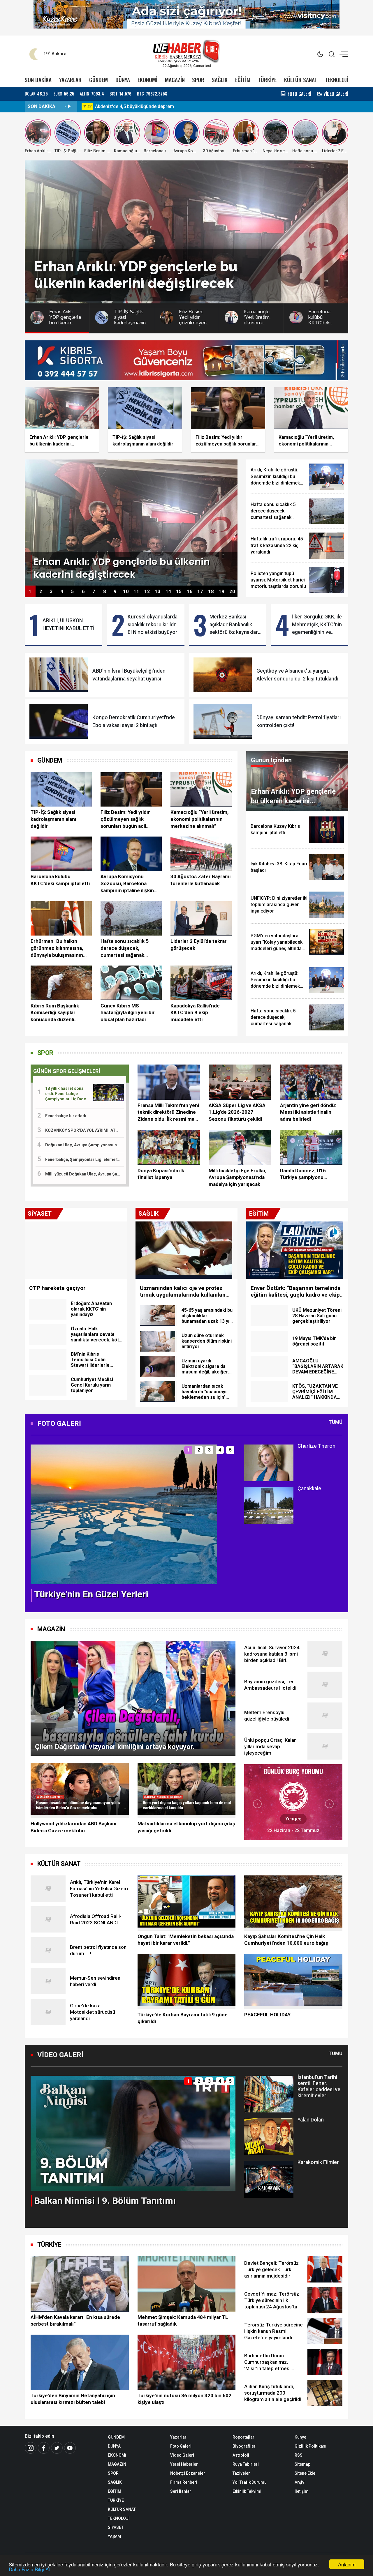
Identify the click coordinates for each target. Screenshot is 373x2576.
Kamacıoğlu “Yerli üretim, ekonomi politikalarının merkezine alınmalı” (199, 819)
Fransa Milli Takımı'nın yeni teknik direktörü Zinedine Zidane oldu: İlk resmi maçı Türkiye (168, 1113)
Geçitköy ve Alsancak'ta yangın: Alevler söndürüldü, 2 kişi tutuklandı (297, 675)
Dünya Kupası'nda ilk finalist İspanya (161, 1174)
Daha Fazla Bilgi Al (29, 2569)
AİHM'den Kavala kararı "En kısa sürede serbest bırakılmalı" (75, 2321)
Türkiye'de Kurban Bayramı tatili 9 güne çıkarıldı (183, 2018)
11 (136, 592)
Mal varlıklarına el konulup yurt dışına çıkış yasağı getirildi (186, 1827)
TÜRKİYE (267, 80)
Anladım (347, 2564)
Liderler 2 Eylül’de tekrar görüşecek (199, 945)
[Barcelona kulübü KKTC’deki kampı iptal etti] (61, 854)
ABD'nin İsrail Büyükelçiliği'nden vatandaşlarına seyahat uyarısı (129, 675)
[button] (38, 1519)
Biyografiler (244, 2446)
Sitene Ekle (305, 2473)
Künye (300, 2437)
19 (221, 592)
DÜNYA (123, 80)
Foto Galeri (181, 2446)
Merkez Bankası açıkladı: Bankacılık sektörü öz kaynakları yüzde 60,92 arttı (234, 625)
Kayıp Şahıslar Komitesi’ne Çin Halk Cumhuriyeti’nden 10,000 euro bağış (286, 1940)
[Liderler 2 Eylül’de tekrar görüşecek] (201, 918)
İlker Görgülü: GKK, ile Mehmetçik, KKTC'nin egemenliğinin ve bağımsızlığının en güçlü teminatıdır (317, 625)
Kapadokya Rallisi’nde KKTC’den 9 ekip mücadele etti (195, 1013)
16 (190, 592)
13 (158, 592)
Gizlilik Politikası (310, 2446)
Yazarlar (178, 2437)
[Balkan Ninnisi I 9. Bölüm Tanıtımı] (133, 2133)
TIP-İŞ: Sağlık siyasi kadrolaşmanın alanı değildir (53, 819)
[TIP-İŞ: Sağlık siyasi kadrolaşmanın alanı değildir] (61, 789)
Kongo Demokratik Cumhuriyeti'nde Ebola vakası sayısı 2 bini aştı (134, 721)
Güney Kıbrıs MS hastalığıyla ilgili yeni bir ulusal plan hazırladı (128, 1013)
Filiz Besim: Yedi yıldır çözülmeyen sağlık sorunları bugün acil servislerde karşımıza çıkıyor (125, 819)
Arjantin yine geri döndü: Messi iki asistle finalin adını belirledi (308, 1112)
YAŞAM (114, 2536)
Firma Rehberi (184, 2482)
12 (147, 592)
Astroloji (241, 2455)
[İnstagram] (31, 2448)
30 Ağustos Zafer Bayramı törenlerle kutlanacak (201, 880)
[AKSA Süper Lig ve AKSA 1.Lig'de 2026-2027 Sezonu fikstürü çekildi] (240, 1082)
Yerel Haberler (184, 2464)
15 (179, 592)
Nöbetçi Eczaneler (188, 2473)
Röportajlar (243, 2437)
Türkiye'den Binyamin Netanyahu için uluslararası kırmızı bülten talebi (73, 2399)
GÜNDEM (98, 80)
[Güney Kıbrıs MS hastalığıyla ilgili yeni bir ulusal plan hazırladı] (131, 983)
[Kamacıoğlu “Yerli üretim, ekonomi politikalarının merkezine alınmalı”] (201, 789)
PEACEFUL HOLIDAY (267, 2015)
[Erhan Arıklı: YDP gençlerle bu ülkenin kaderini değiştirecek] (131, 522)
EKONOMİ (147, 80)
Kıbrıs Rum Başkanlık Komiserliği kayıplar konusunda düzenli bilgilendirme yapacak (56, 1013)
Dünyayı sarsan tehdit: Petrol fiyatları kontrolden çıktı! (299, 721)
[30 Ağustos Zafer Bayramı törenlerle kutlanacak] (201, 854)
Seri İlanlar (181, 2491)
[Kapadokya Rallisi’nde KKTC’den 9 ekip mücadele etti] (201, 983)
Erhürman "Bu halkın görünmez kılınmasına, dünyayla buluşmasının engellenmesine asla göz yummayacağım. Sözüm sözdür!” (59, 948)
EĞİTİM (243, 80)
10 (126, 592)
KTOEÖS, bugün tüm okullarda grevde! (136, 106)
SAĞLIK (220, 80)
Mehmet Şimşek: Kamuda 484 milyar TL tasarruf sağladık (183, 2321)
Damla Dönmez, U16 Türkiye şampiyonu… (303, 1174)
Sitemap (302, 2464)
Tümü (336, 1422)
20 (232, 592)
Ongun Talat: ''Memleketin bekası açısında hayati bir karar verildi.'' (186, 1940)
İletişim (302, 2491)
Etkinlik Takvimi (247, 2491)
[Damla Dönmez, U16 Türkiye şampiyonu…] (311, 1147)
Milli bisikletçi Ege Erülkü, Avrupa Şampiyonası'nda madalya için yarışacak (237, 1178)
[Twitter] (57, 2448)
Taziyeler (241, 2473)
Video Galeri (182, 2455)
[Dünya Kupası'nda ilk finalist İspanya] (169, 1147)
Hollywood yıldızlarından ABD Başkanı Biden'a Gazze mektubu (74, 1827)
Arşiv (299, 2482)
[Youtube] (70, 2448)
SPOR (198, 80)
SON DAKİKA (38, 80)
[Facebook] (44, 2448)
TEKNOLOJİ (337, 80)
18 (211, 592)
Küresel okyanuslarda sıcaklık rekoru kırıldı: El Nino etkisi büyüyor (153, 624)
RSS (299, 2455)
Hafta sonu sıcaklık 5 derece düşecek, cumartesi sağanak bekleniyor (125, 948)
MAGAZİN (175, 80)
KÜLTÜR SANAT (301, 80)
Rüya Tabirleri (246, 2464)
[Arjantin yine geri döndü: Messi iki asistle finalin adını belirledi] (311, 1082)
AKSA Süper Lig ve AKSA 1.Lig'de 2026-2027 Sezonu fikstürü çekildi (237, 1112)
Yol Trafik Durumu (250, 2482)
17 (200, 592)
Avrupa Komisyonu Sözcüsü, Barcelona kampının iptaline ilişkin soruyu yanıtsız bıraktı (127, 884)
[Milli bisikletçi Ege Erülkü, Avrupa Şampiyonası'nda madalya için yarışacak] (240, 1147)
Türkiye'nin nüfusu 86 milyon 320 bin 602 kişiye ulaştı (184, 2399)
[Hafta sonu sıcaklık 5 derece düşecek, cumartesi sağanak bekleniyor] (131, 918)
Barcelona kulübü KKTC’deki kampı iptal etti (60, 880)
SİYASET (116, 2527)
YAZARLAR (70, 80)
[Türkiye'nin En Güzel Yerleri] (124, 1514)
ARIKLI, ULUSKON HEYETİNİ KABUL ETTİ (68, 624)
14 (168, 592)
